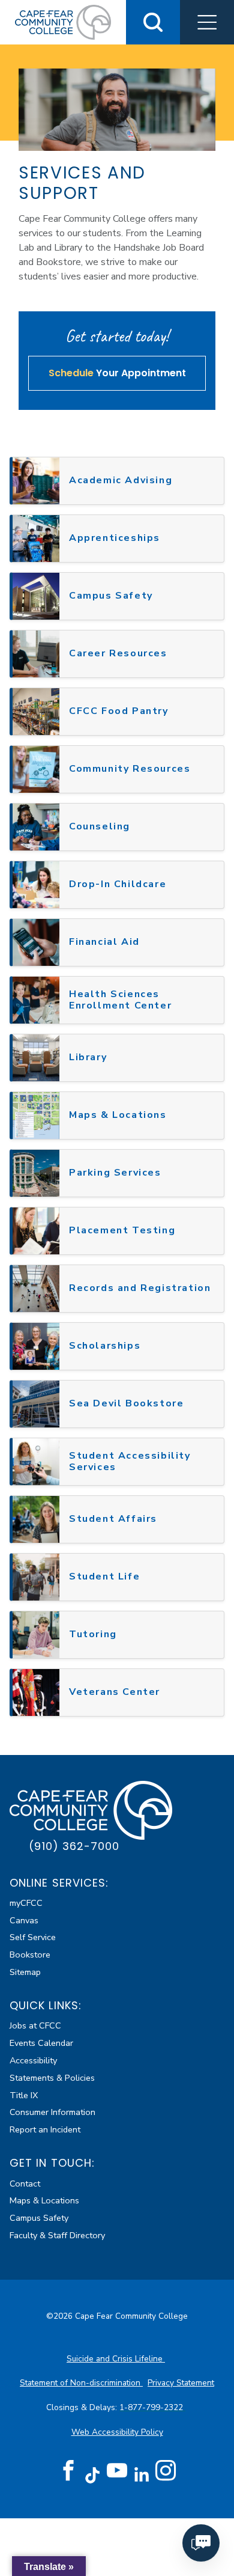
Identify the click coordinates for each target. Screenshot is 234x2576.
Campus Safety (39, 2218)
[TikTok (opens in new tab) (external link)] (93, 2475)
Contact (25, 2184)
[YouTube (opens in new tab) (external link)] (117, 2471)
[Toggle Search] (153, 22)
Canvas (24, 1920)
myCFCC (26, 1903)
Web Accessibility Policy (117, 2432)
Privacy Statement (181, 2383)
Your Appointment (117, 373)
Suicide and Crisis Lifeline (116, 2359)
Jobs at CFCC (35, 2025)
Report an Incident (45, 2129)
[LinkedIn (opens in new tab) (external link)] (141, 2475)
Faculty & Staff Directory (57, 2235)
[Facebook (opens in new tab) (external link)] (68, 2471)
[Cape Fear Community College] (63, 22)
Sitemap (25, 1972)
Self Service (33, 1937)
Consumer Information (52, 2112)
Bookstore (30, 1955)
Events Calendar (41, 2043)
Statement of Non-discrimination (81, 2383)
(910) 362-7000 (74, 1846)
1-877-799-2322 (152, 2407)
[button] (207, 22)
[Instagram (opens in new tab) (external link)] (166, 2471)
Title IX (24, 2095)
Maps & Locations (44, 2200)
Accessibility (33, 2060)
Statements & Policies (52, 2078)
